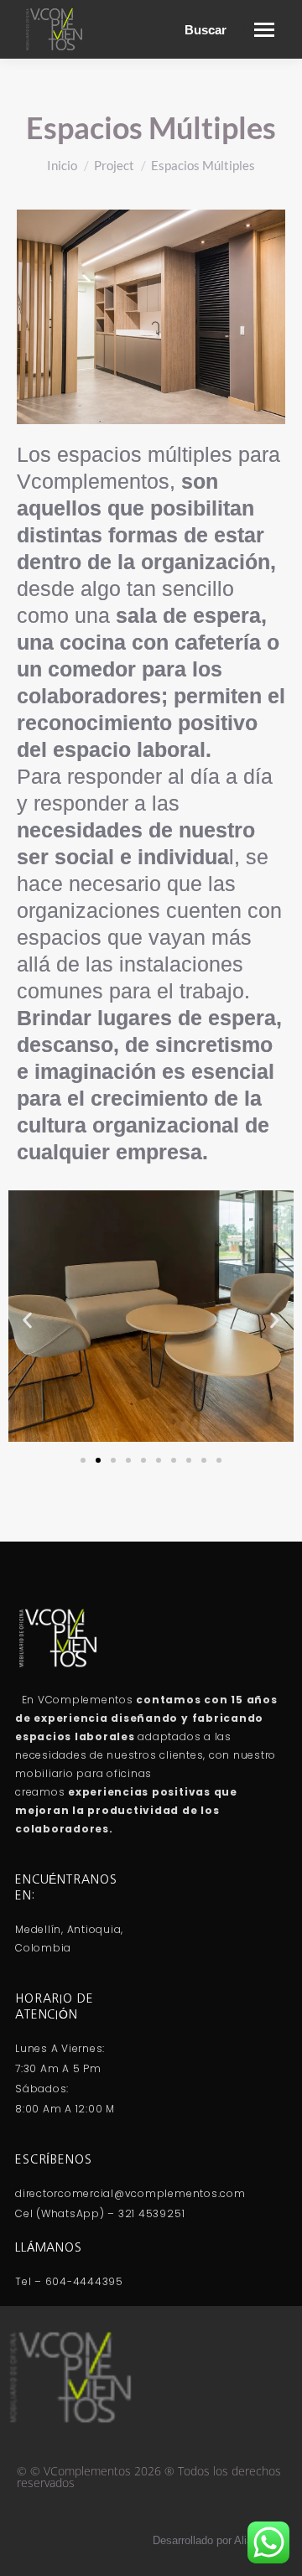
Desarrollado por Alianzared (219, 2540)
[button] (27, 1320)
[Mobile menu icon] (264, 30)
